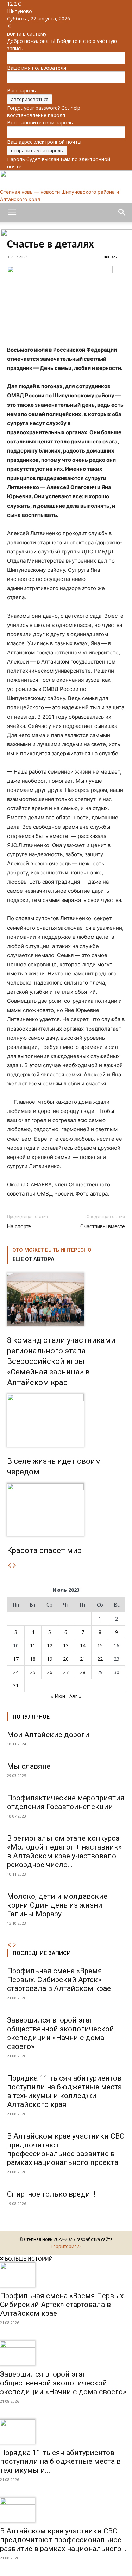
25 (33, 1672)
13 (66, 1645)
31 (16, 1686)
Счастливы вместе (103, 1226)
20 (66, 1659)
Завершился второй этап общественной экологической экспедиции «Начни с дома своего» (61, 2033)
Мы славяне (29, 1766)
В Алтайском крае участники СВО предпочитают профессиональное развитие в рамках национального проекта (66, 2149)
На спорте (19, 1226)
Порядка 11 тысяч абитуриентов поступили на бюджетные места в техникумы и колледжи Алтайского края (64, 2091)
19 (50, 1659)
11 (33, 1645)
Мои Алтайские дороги (48, 1735)
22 (100, 1659)
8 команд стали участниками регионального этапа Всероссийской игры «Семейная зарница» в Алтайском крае (61, 1361)
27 (66, 1672)
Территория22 (66, 2246)
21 (83, 1659)
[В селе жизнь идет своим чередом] (66, 1420)
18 (33, 1659)
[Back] (10, 26)
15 (100, 1645)
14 (83, 1645)
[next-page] (14, 1566)
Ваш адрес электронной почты (44, 142)
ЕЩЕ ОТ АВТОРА (33, 1259)
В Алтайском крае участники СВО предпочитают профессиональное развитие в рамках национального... (63, 2540)
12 (50, 1645)
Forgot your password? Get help (44, 108)
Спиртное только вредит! (51, 2194)
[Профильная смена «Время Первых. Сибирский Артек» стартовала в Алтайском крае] (66, 2275)
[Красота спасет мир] (66, 1510)
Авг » (75, 1696)
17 (16, 1659)
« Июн (58, 1696)
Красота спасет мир (44, 1550)
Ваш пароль (21, 91)
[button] (12, 212)
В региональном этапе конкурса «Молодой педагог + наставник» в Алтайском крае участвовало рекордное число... (64, 1851)
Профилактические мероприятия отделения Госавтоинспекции (66, 1802)
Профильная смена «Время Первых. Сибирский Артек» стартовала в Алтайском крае (59, 1980)
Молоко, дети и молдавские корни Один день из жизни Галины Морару (57, 1905)
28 (83, 1672)
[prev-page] (10, 1566)
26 (50, 1672)
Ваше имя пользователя (37, 68)
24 (16, 1672)
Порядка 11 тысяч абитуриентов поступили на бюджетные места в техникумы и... (60, 2461)
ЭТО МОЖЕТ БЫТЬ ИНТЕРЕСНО (52, 1250)
